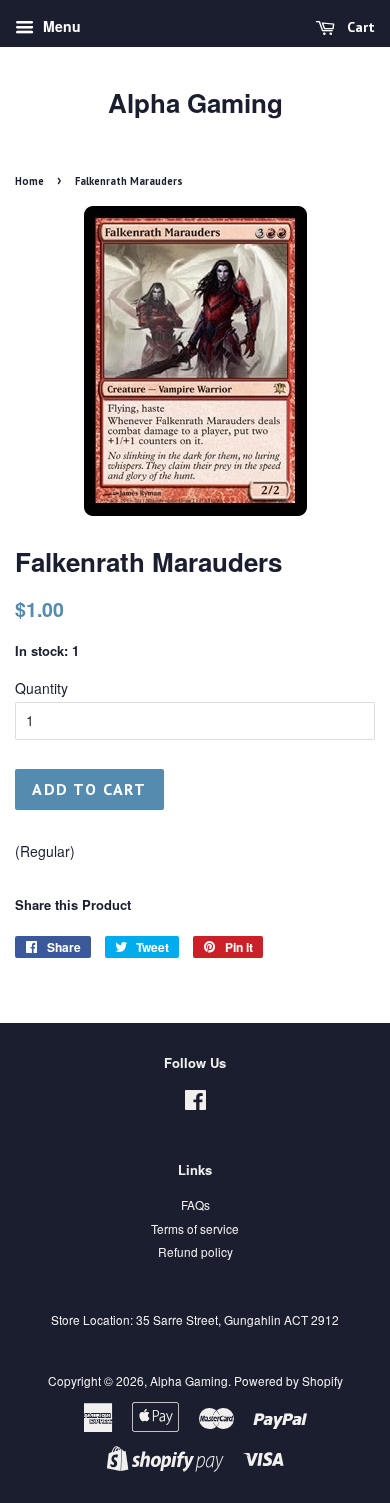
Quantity (41, 688)
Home (29, 181)
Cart (359, 27)
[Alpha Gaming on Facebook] (195, 1103)
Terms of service (195, 1228)
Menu (60, 26)
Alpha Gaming (195, 102)
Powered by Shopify (288, 1380)
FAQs (195, 1204)
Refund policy (195, 1251)
